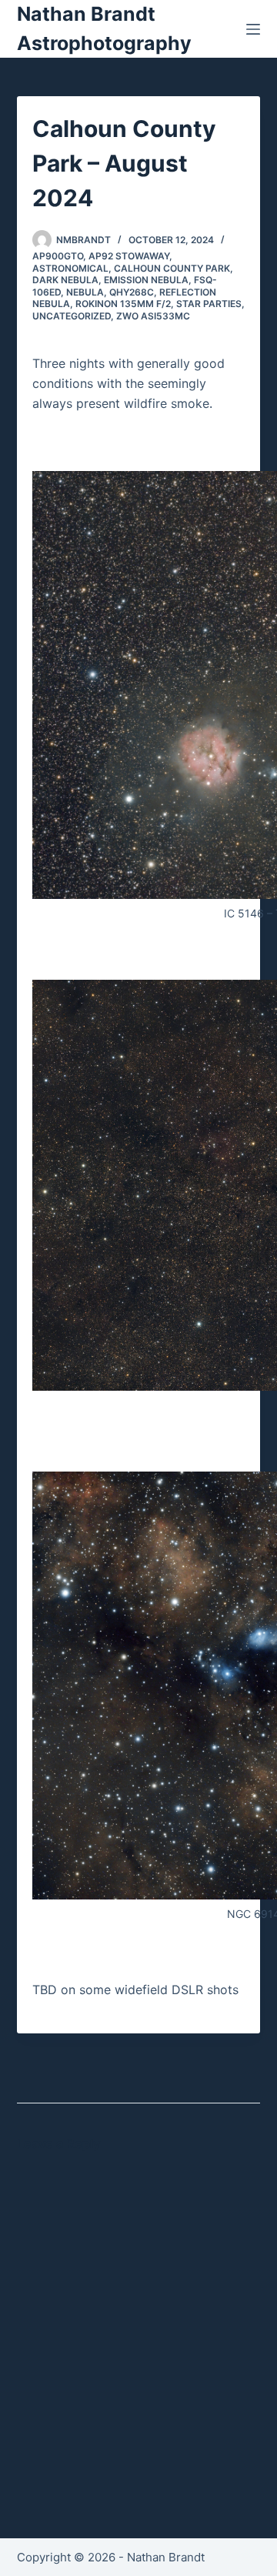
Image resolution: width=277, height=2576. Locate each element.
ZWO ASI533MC (153, 316)
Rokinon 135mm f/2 (123, 304)
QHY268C (132, 292)
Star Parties (209, 304)
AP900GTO (58, 256)
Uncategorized (72, 316)
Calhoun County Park (172, 268)
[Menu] (253, 29)
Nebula (85, 292)
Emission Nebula (146, 280)
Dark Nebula (65, 280)
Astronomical (70, 268)
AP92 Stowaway (129, 256)
